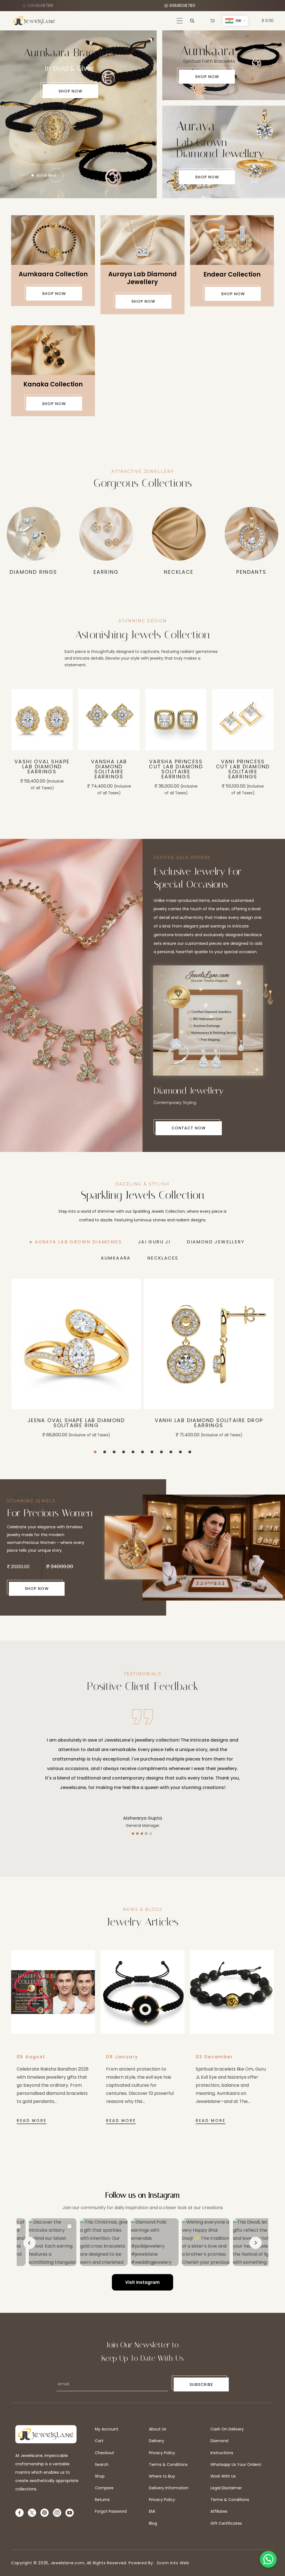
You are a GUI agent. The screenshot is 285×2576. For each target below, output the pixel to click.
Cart (99, 2441)
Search (102, 2464)
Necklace (33, 572)
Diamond (219, 2441)
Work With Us (223, 2476)
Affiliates (219, 2511)
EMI (152, 2511)
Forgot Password (111, 2511)
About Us (158, 2429)
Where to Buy (162, 2476)
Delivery (157, 2441)
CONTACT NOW (189, 1128)
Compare (104, 2488)
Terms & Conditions (168, 2464)
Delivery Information (169, 2488)
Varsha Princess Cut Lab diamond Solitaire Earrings (109, 769)
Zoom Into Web (172, 2563)
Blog (153, 2523)
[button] (180, 21)
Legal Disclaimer (226, 2488)
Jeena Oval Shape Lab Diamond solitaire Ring (76, 1423)
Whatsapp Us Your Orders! (236, 2464)
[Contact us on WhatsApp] (268, 2559)
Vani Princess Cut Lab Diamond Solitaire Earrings (176, 769)
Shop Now (207, 77)
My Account (107, 2429)
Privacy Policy (162, 2453)
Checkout (105, 2453)
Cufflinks (179, 572)
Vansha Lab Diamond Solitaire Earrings (42, 769)
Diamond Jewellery (251, 572)
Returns (102, 2500)
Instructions (222, 2453)
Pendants (106, 572)
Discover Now (77, 164)
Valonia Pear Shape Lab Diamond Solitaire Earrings (243, 772)
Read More (32, 2120)
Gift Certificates (226, 2523)
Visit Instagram (142, 2282)
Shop (100, 2476)
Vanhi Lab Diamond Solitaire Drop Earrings (209, 1423)
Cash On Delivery (227, 2429)
